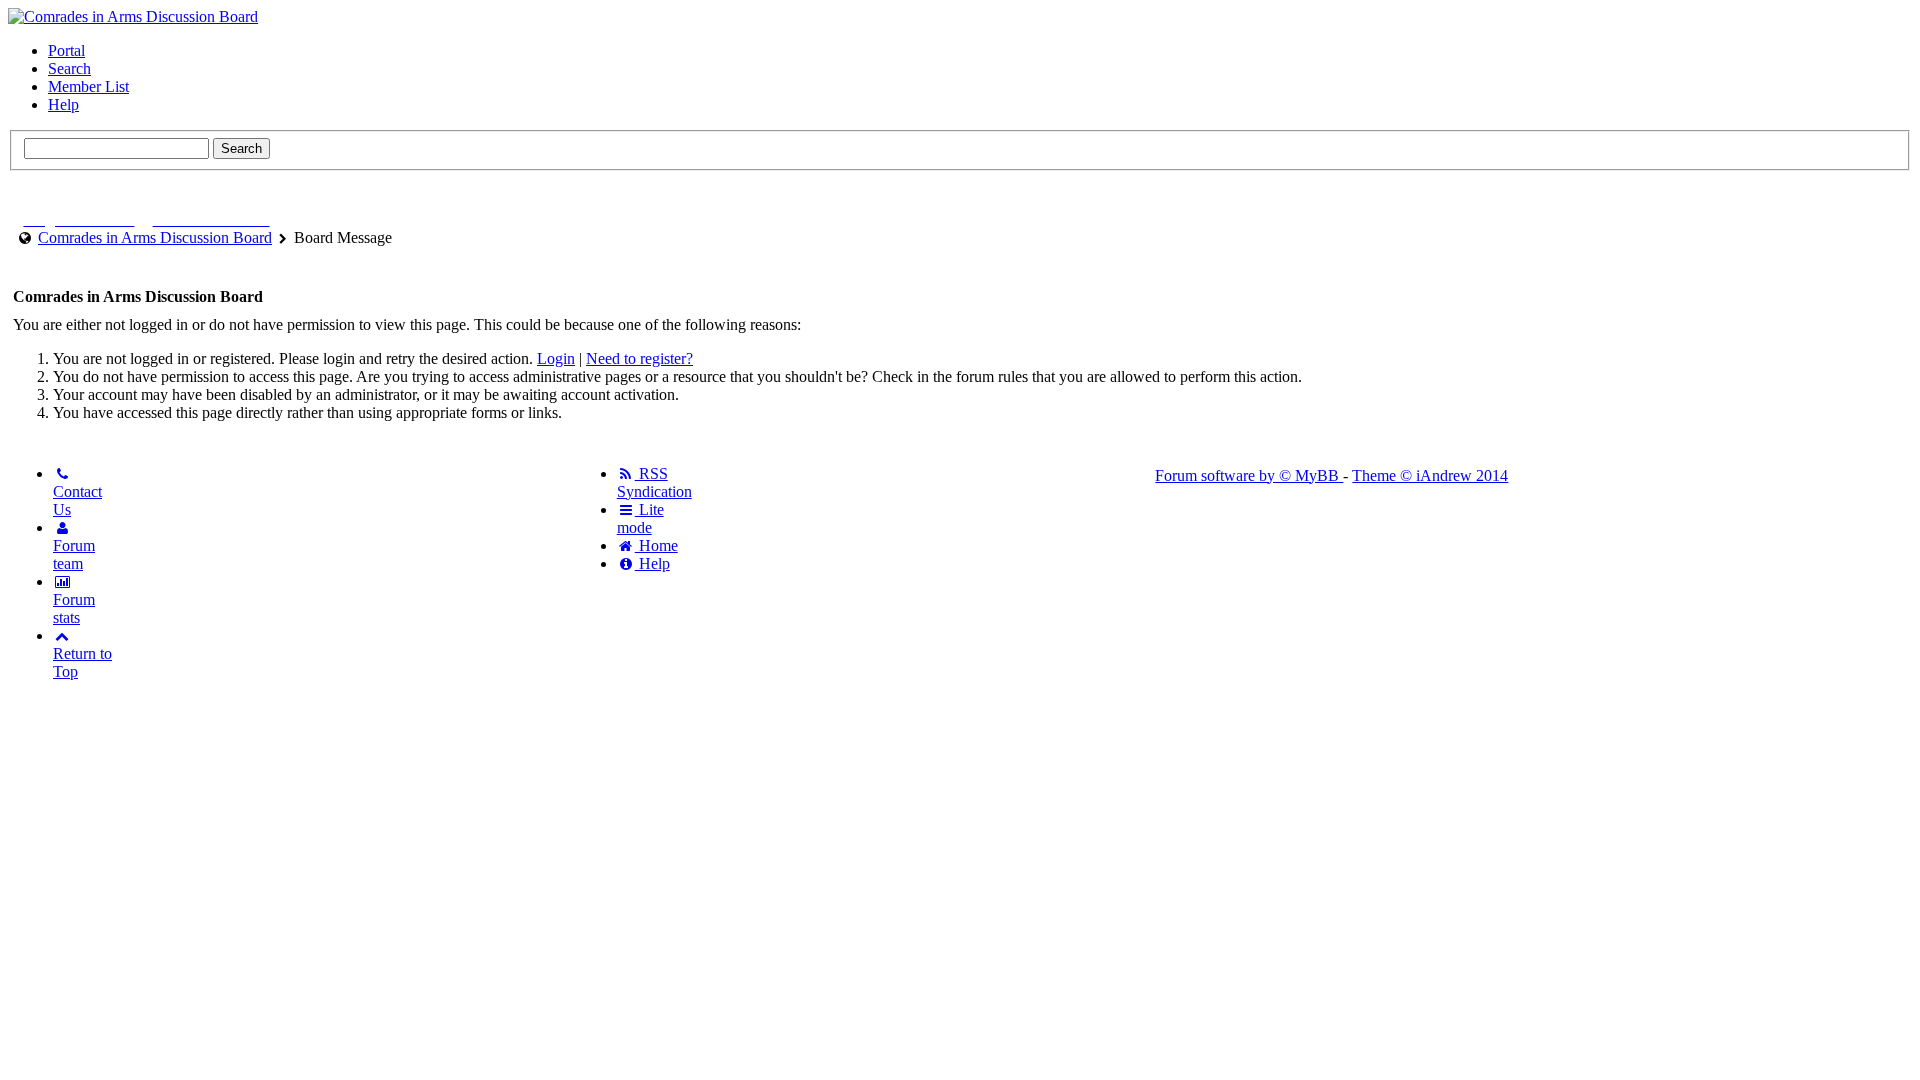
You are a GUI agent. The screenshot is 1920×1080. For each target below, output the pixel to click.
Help (63, 104)
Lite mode (640, 518)
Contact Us (77, 500)
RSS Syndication (654, 482)
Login (556, 358)
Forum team (74, 554)
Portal (66, 50)
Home (656, 545)
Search (69, 68)
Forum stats (74, 608)
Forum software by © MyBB (1249, 475)
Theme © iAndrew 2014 (1430, 475)
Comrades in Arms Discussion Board (155, 237)
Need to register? (639, 358)
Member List (88, 86)
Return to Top (82, 662)
